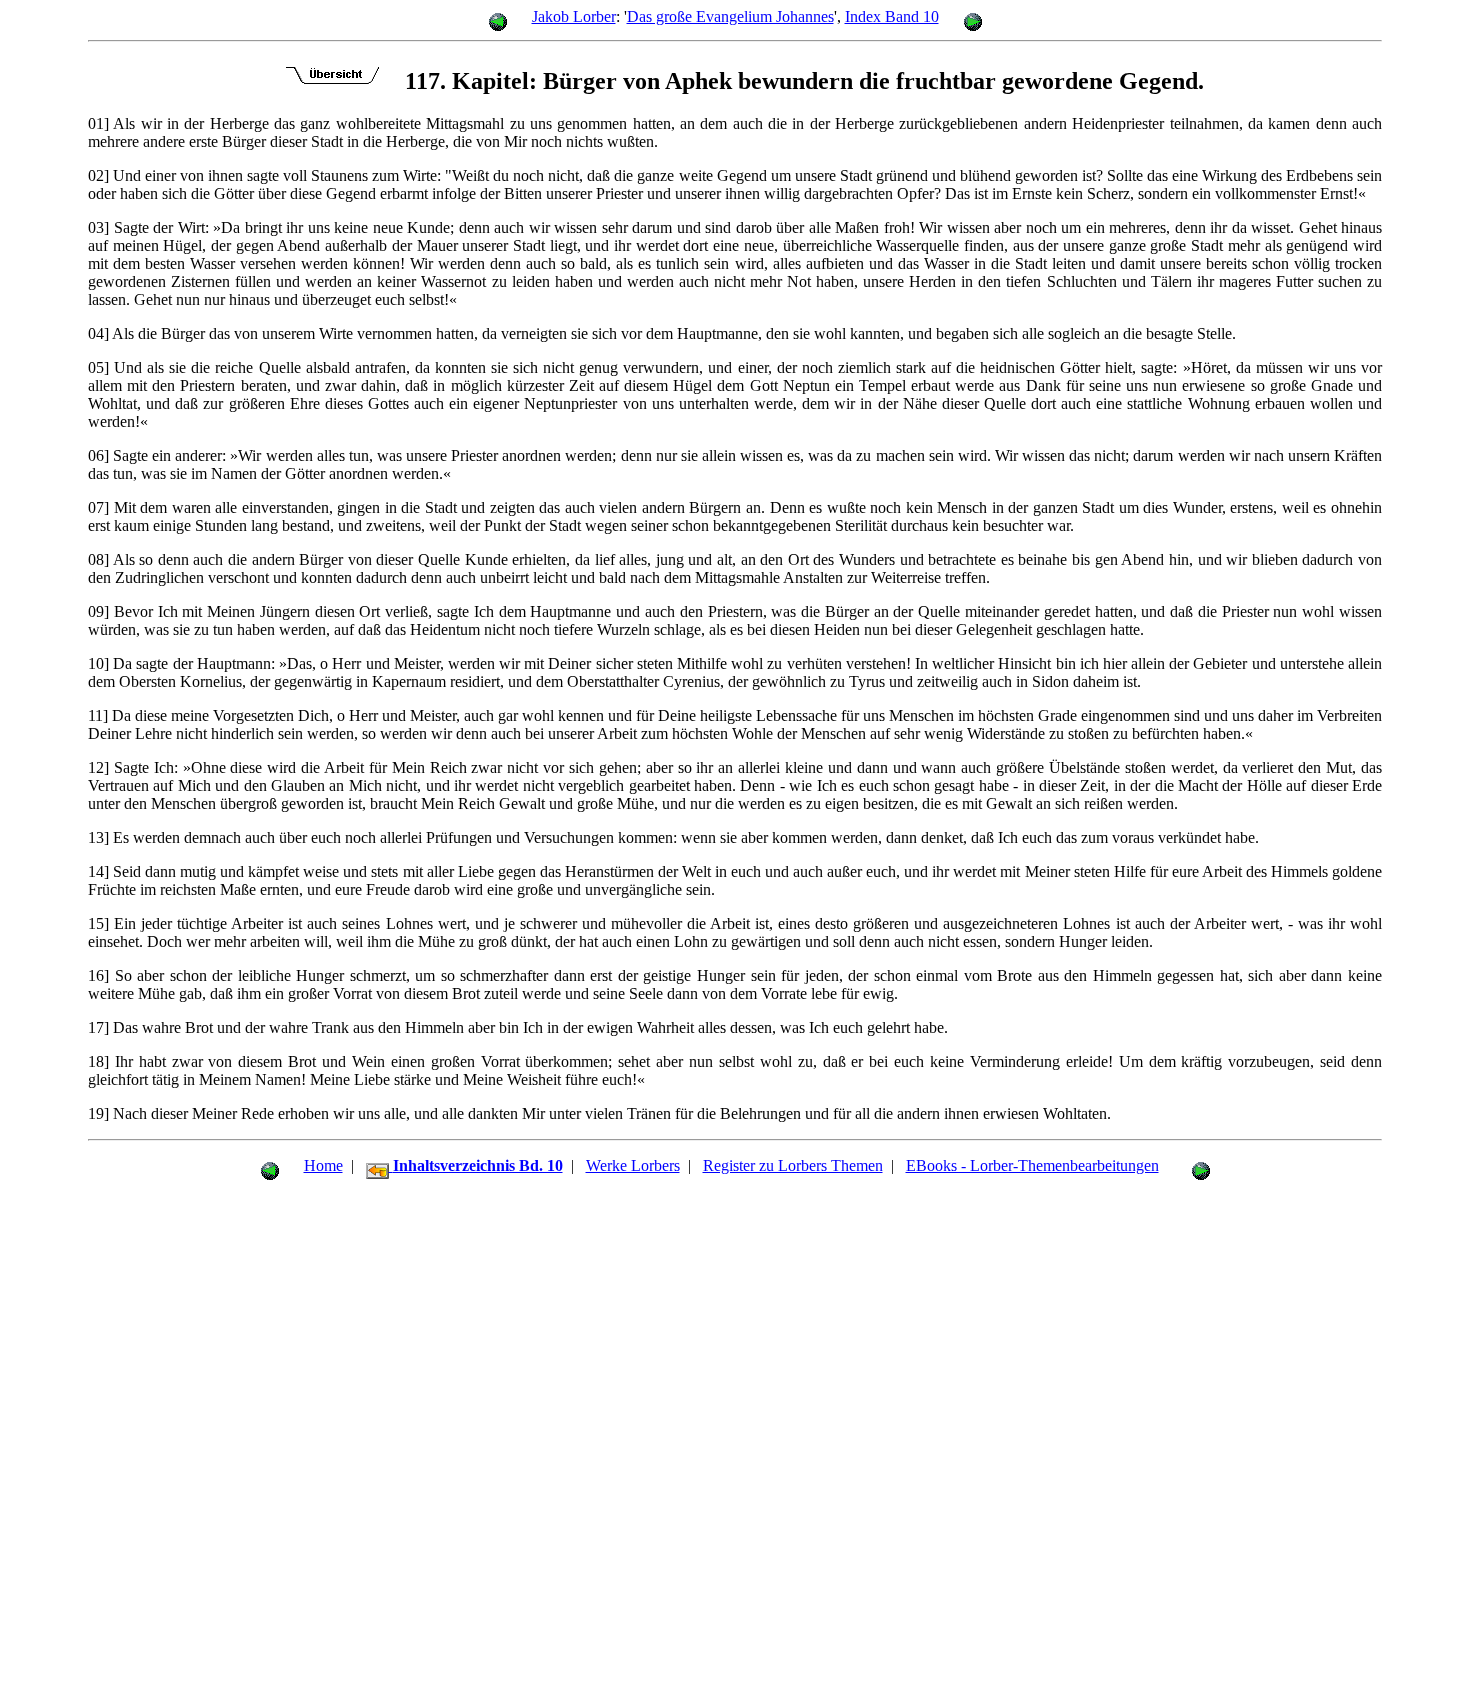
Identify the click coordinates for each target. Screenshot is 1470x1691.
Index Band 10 (892, 16)
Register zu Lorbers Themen (793, 1165)
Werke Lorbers (633, 1165)
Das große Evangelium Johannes (730, 16)
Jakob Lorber (574, 16)
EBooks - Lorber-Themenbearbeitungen (1032, 1165)
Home (323, 1165)
